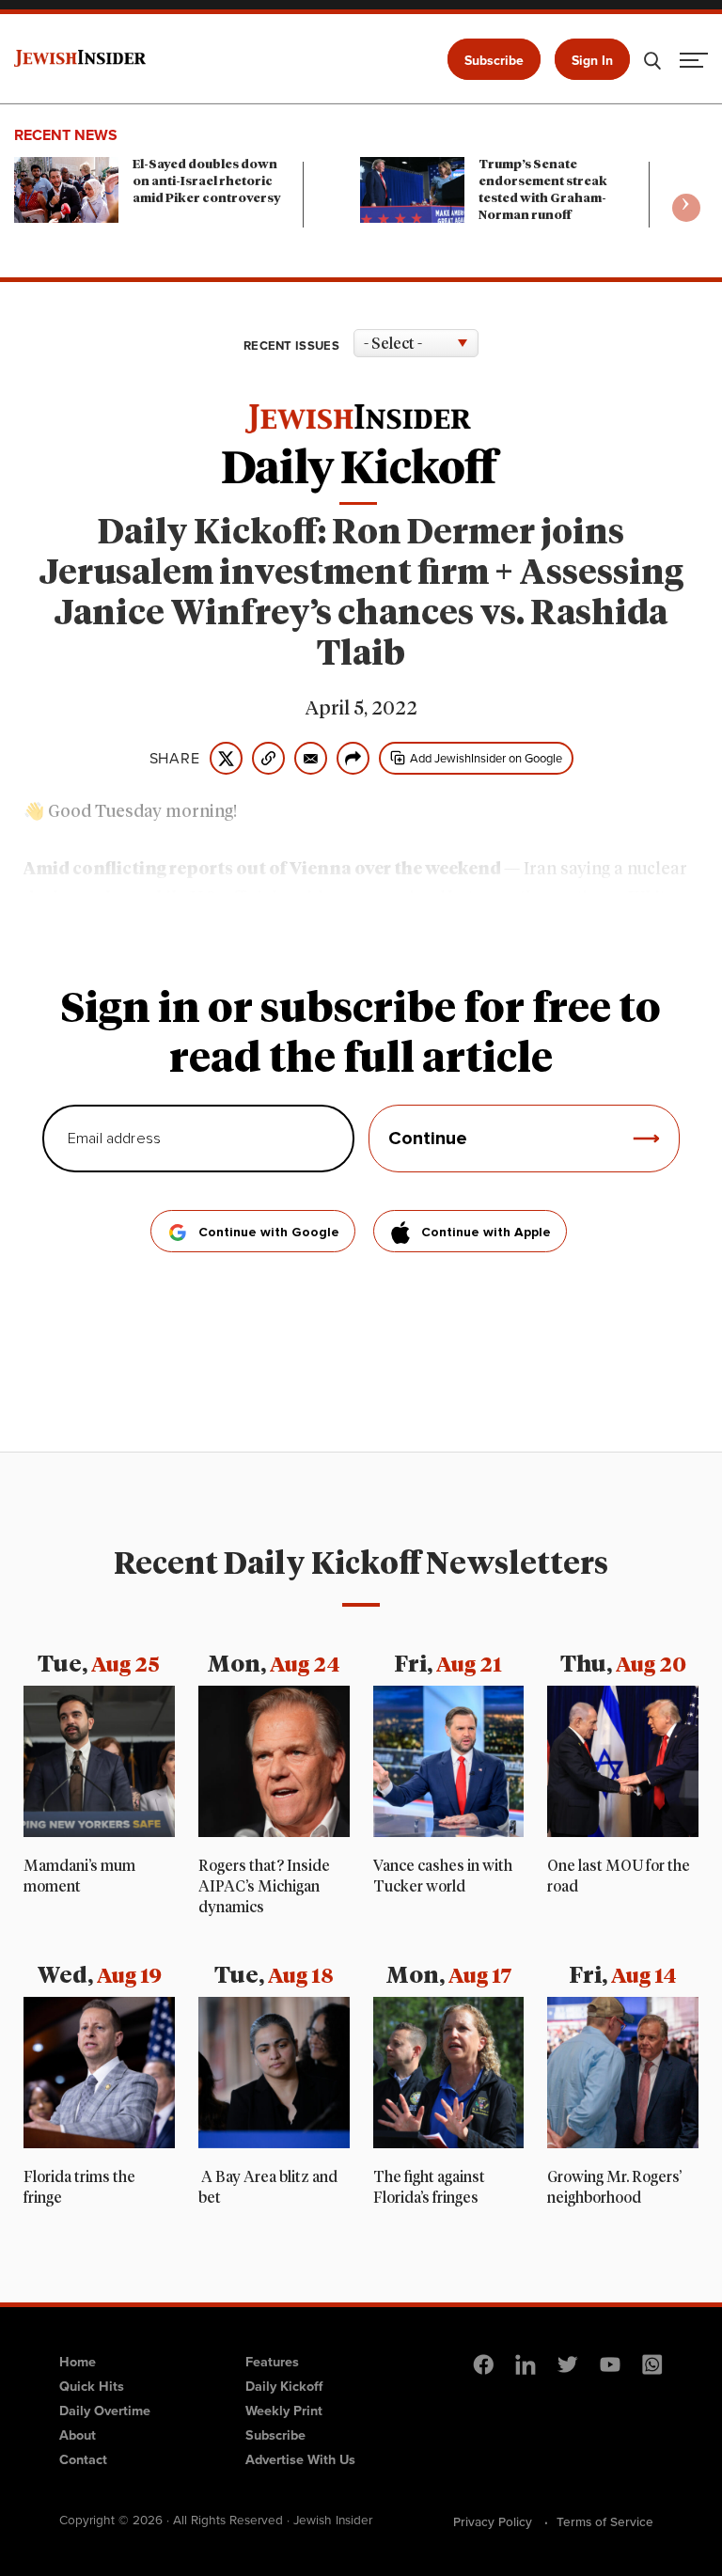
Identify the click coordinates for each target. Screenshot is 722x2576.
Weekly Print (284, 2411)
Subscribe (494, 61)
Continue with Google (269, 1233)
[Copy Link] (268, 758)
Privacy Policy (493, 2521)
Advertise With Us (300, 2459)
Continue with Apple (486, 1233)
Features (272, 2362)
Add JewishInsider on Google (486, 758)
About (78, 2435)
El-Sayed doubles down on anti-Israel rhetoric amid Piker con (207, 182)
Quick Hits (92, 2386)
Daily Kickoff (284, 2386)
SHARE (175, 759)
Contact (83, 2459)
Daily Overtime (105, 2411)
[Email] (311, 758)
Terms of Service (605, 2521)
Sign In (592, 61)
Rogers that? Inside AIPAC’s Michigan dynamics (264, 1887)
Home (78, 2362)
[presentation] (686, 208)
